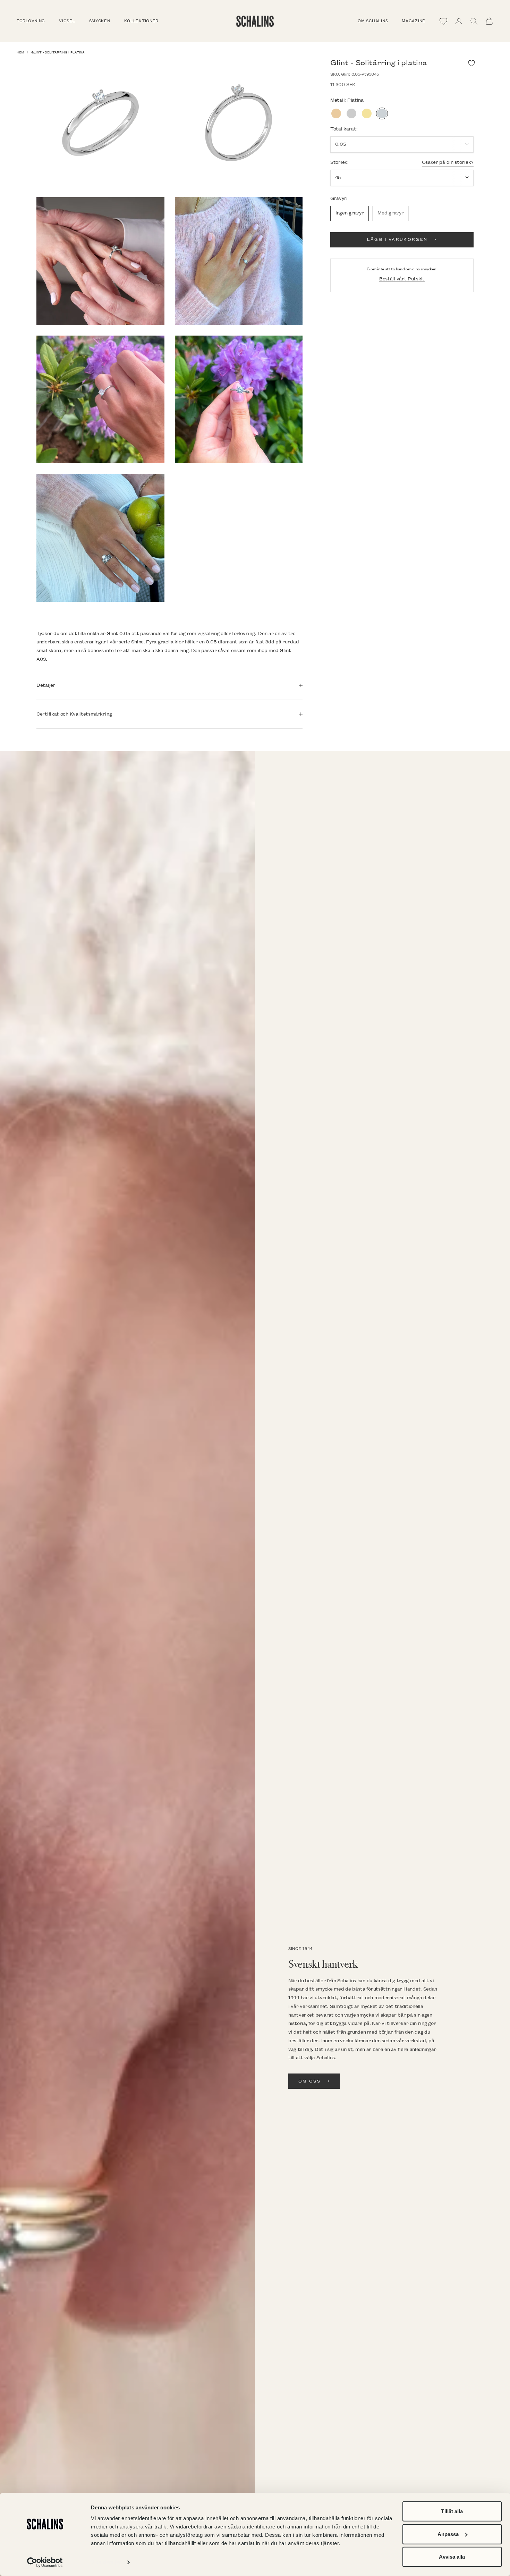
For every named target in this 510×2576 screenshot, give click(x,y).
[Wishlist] (443, 21)
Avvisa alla (452, 2557)
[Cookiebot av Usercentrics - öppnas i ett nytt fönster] (45, 2562)
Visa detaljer (106, 2562)
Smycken (100, 21)
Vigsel (67, 21)
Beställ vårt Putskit (402, 278)
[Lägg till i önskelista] (471, 63)
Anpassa (448, 2534)
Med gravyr (390, 213)
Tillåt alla (452, 2511)
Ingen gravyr (350, 213)
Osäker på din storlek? (448, 162)
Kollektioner (142, 21)
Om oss (309, 2081)
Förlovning (31, 21)
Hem (20, 52)
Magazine (414, 21)
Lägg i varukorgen (397, 239)
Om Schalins (373, 21)
